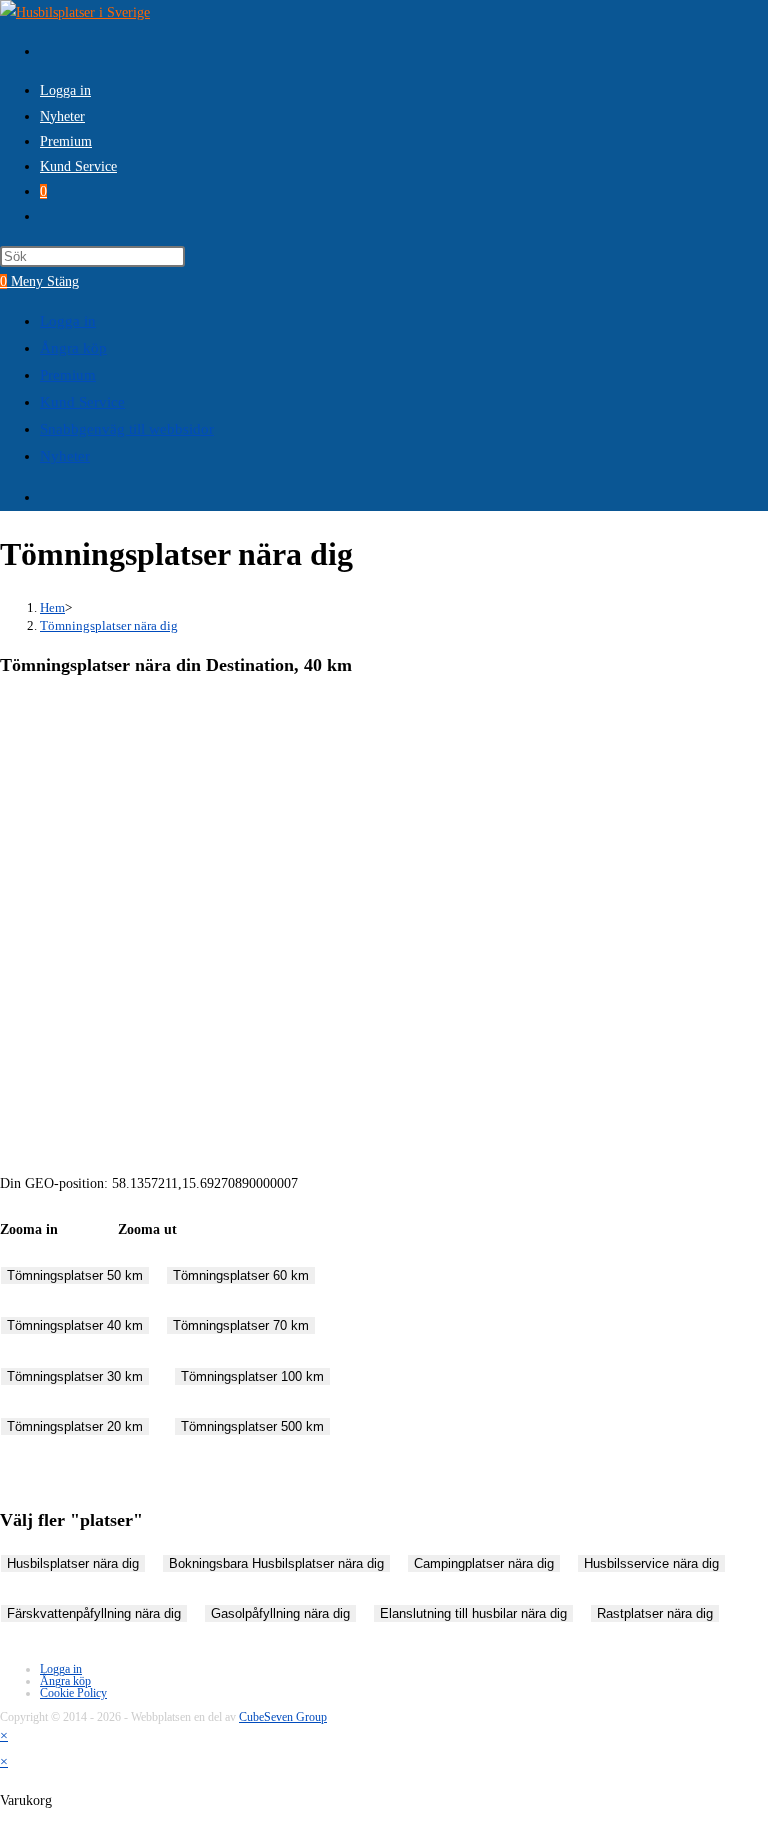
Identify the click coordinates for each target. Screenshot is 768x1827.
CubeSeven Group (283, 1717)
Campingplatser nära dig (484, 1563)
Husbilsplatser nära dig (73, 1563)
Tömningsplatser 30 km (75, 1376)
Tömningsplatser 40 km (75, 1325)
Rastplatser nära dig (655, 1613)
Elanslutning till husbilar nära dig (473, 1613)
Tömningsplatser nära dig (109, 625)
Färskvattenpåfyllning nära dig (94, 1613)
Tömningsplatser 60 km (241, 1275)
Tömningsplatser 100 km (252, 1376)
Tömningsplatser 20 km (75, 1426)
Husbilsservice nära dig (651, 1563)
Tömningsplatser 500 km (252, 1426)
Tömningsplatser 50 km (75, 1275)
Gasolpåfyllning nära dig (280, 1613)
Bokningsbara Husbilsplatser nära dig (276, 1563)
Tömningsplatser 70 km (241, 1325)
